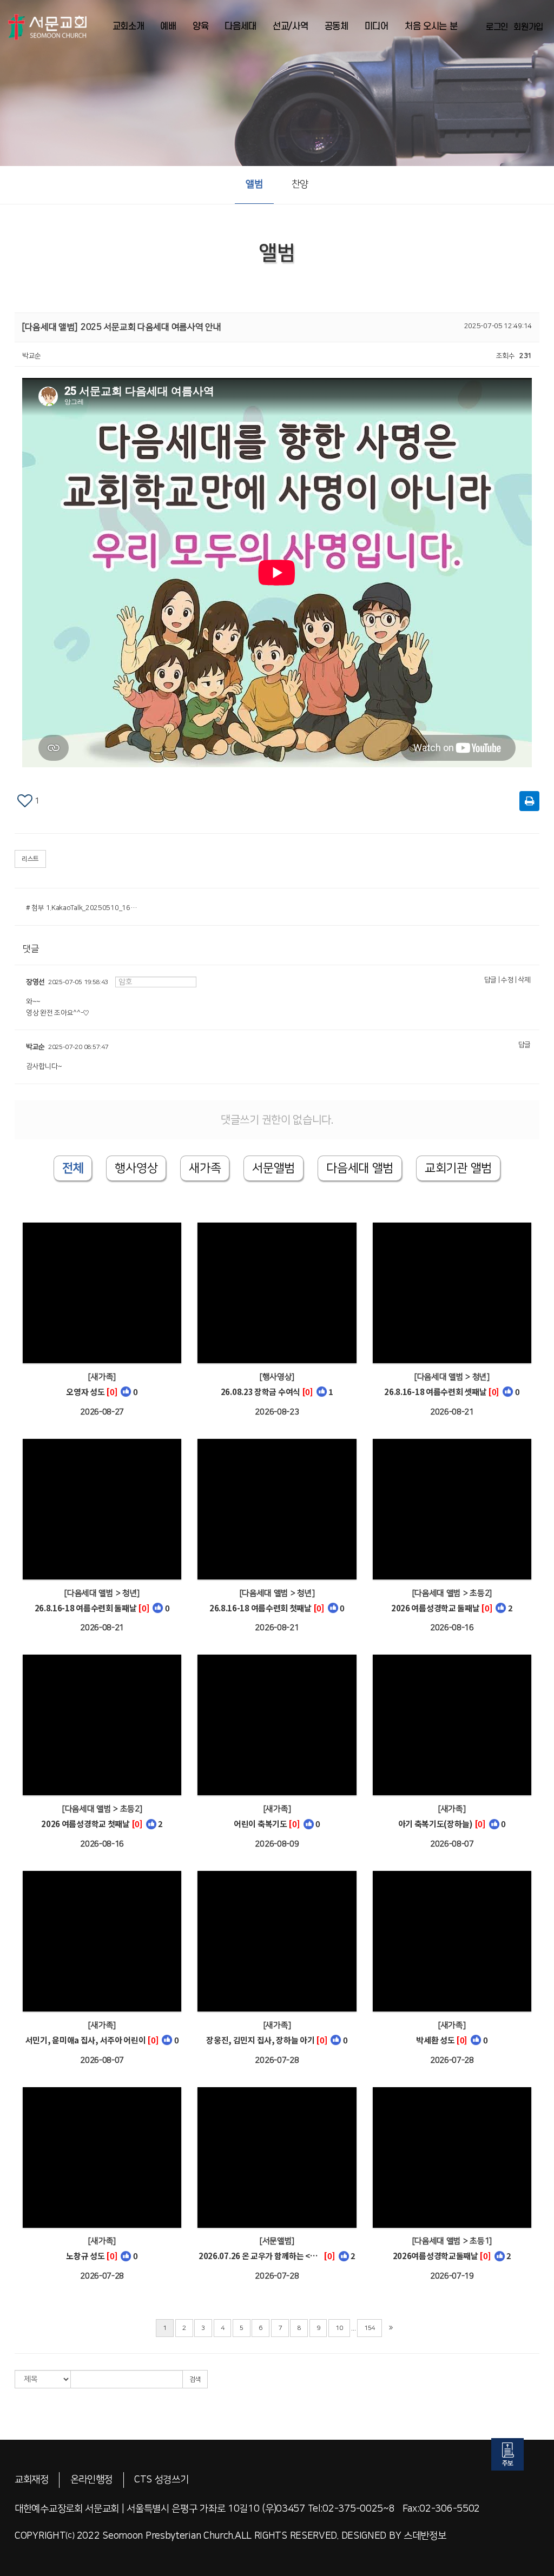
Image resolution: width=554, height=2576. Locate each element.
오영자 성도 (85, 1392)
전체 (73, 1168)
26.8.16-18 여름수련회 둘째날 (86, 1608)
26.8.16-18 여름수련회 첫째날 (260, 1608)
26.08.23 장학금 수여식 (260, 1392)
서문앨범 (273, 1168)
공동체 (337, 26)
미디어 (377, 26)
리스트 (30, 859)
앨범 (254, 184)
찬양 (300, 184)
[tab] (360, 1168)
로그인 (497, 27)
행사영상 (136, 1168)
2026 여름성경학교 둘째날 (436, 1608)
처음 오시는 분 (431, 26)
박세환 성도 (435, 2040)
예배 (168, 26)
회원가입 (528, 27)
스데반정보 (425, 2536)
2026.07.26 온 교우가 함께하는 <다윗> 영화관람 (260, 2256)
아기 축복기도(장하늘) (436, 1824)
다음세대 (240, 26)
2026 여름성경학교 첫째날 (85, 1824)
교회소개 (128, 26)
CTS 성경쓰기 (161, 2480)
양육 (200, 26)
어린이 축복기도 (260, 1824)
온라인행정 (92, 2480)
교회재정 (32, 2480)
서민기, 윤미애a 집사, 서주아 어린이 (86, 2040)
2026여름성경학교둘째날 (436, 2256)
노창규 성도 (85, 2256)
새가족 (205, 1168)
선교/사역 (291, 26)
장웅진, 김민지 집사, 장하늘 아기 (260, 2040)
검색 (195, 2379)
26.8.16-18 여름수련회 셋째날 (435, 1392)
